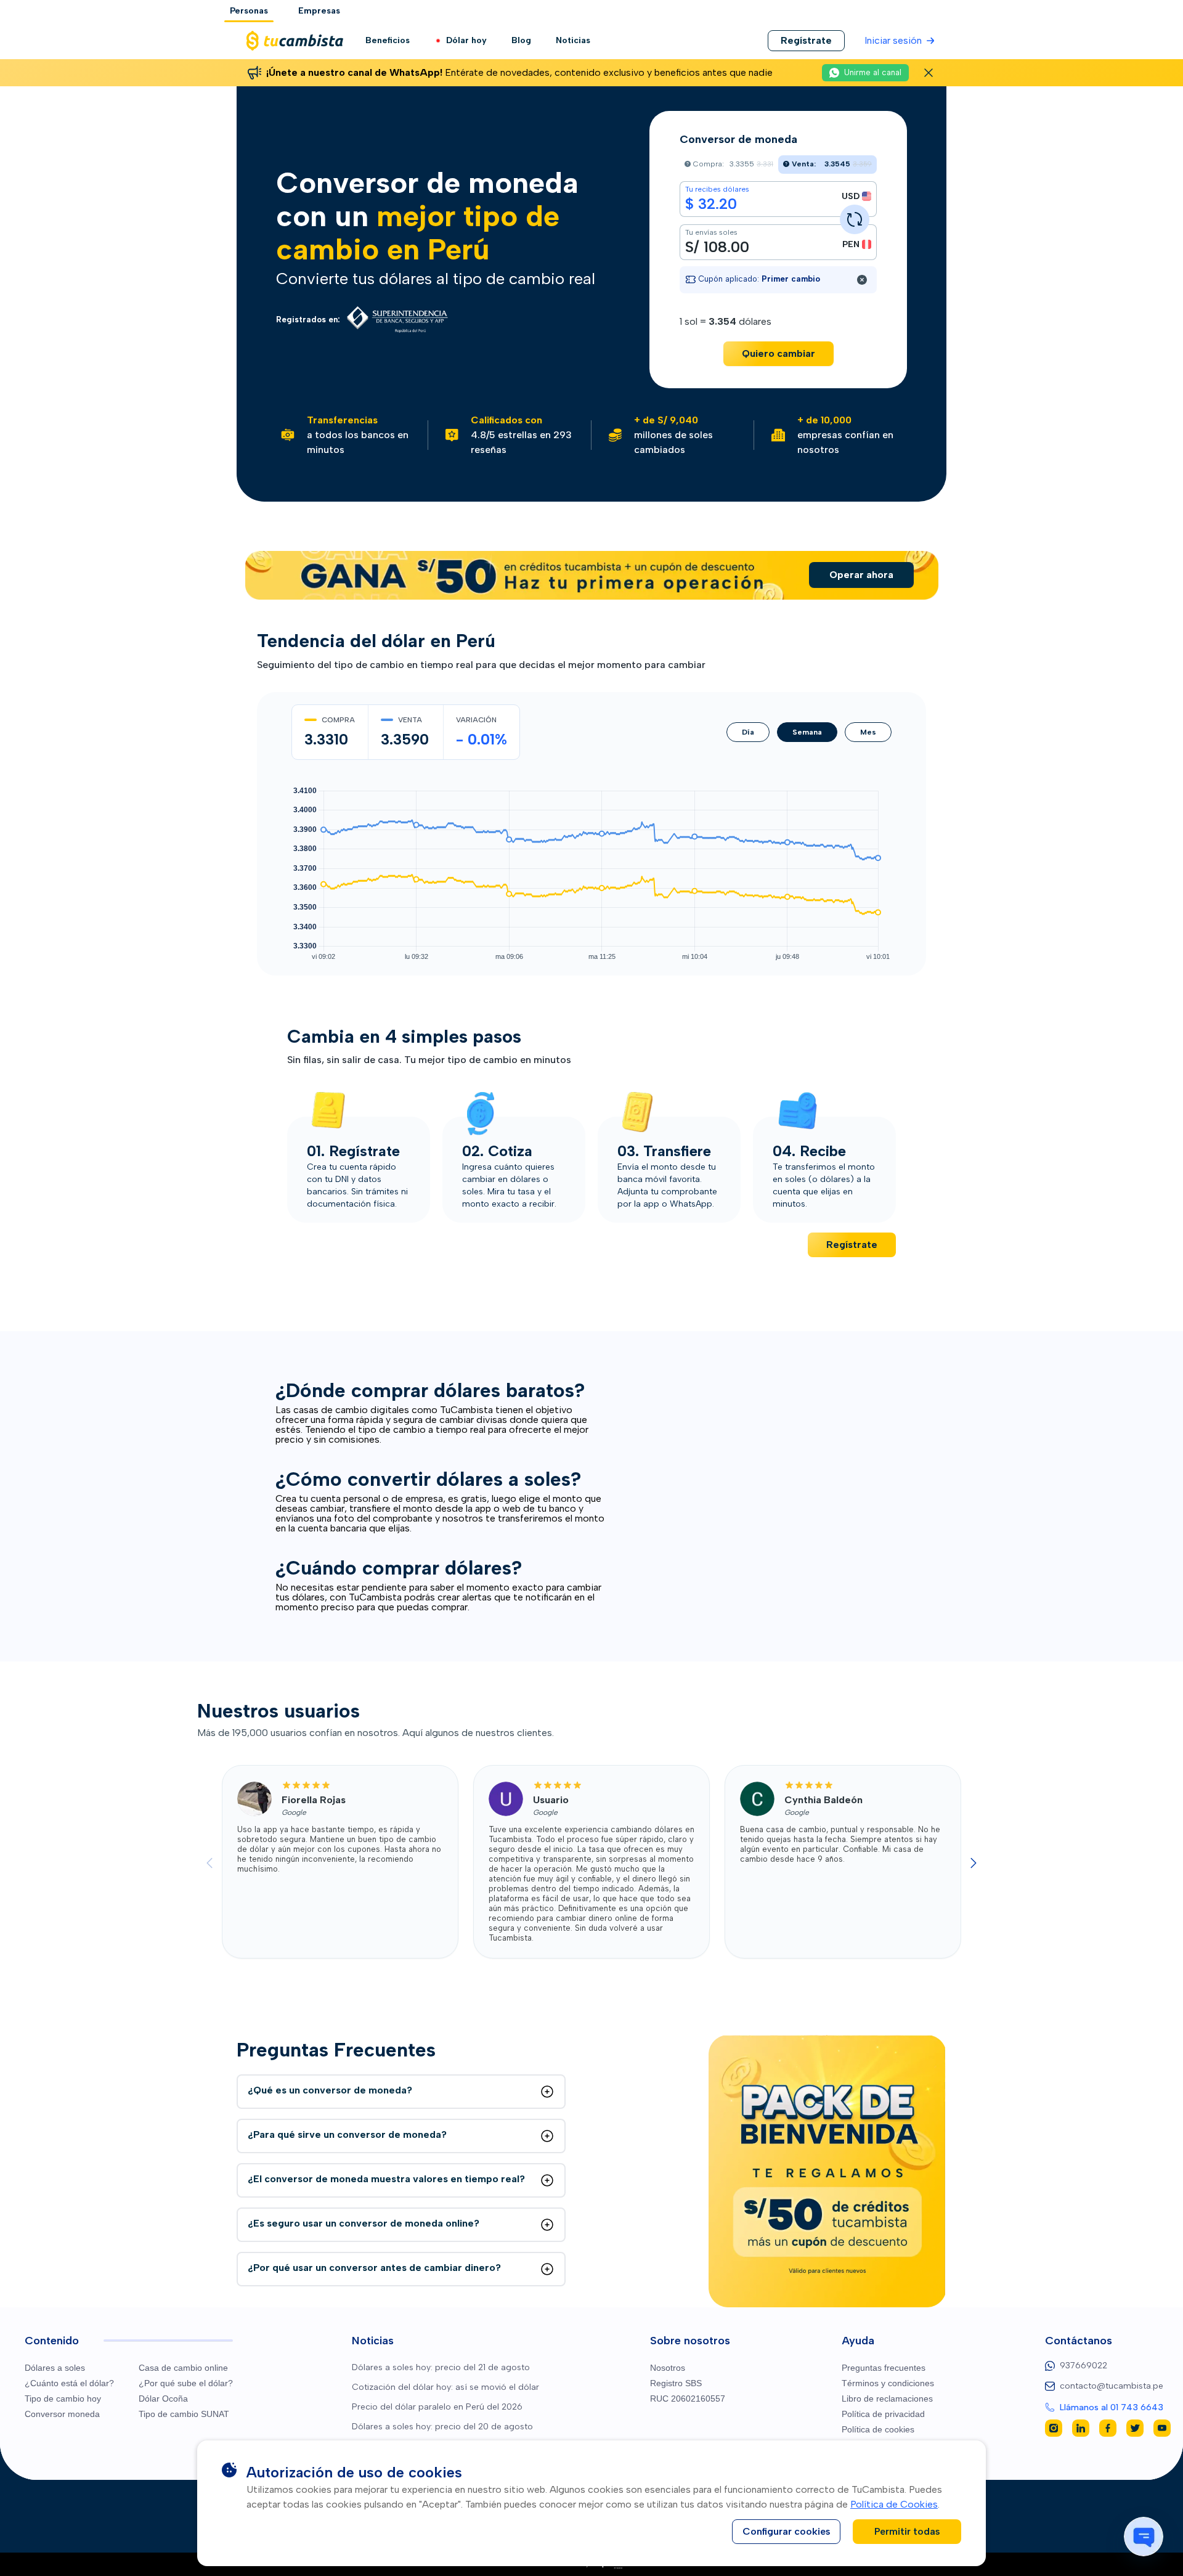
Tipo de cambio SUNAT (184, 2414)
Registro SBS (676, 2383)
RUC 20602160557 (688, 2399)
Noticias (573, 40)
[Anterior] (209, 1863)
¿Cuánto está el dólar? (69, 2383)
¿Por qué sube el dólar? (186, 2383)
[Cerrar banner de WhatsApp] (929, 73)
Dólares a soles (55, 2368)
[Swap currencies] (855, 219)
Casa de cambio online (183, 2368)
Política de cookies (878, 2429)
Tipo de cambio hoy (63, 2399)
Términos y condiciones (888, 2383)
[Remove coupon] (862, 280)
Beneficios (388, 40)
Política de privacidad (883, 2414)
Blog (521, 40)
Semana (807, 732)
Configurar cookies (787, 2531)
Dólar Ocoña (163, 2399)
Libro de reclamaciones (887, 2399)
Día (748, 732)
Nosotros (668, 2368)
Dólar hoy (466, 40)
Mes (868, 732)
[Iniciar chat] (1144, 2537)
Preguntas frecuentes (884, 2368)
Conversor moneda (62, 2414)
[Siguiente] (974, 1863)
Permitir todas (907, 2531)
